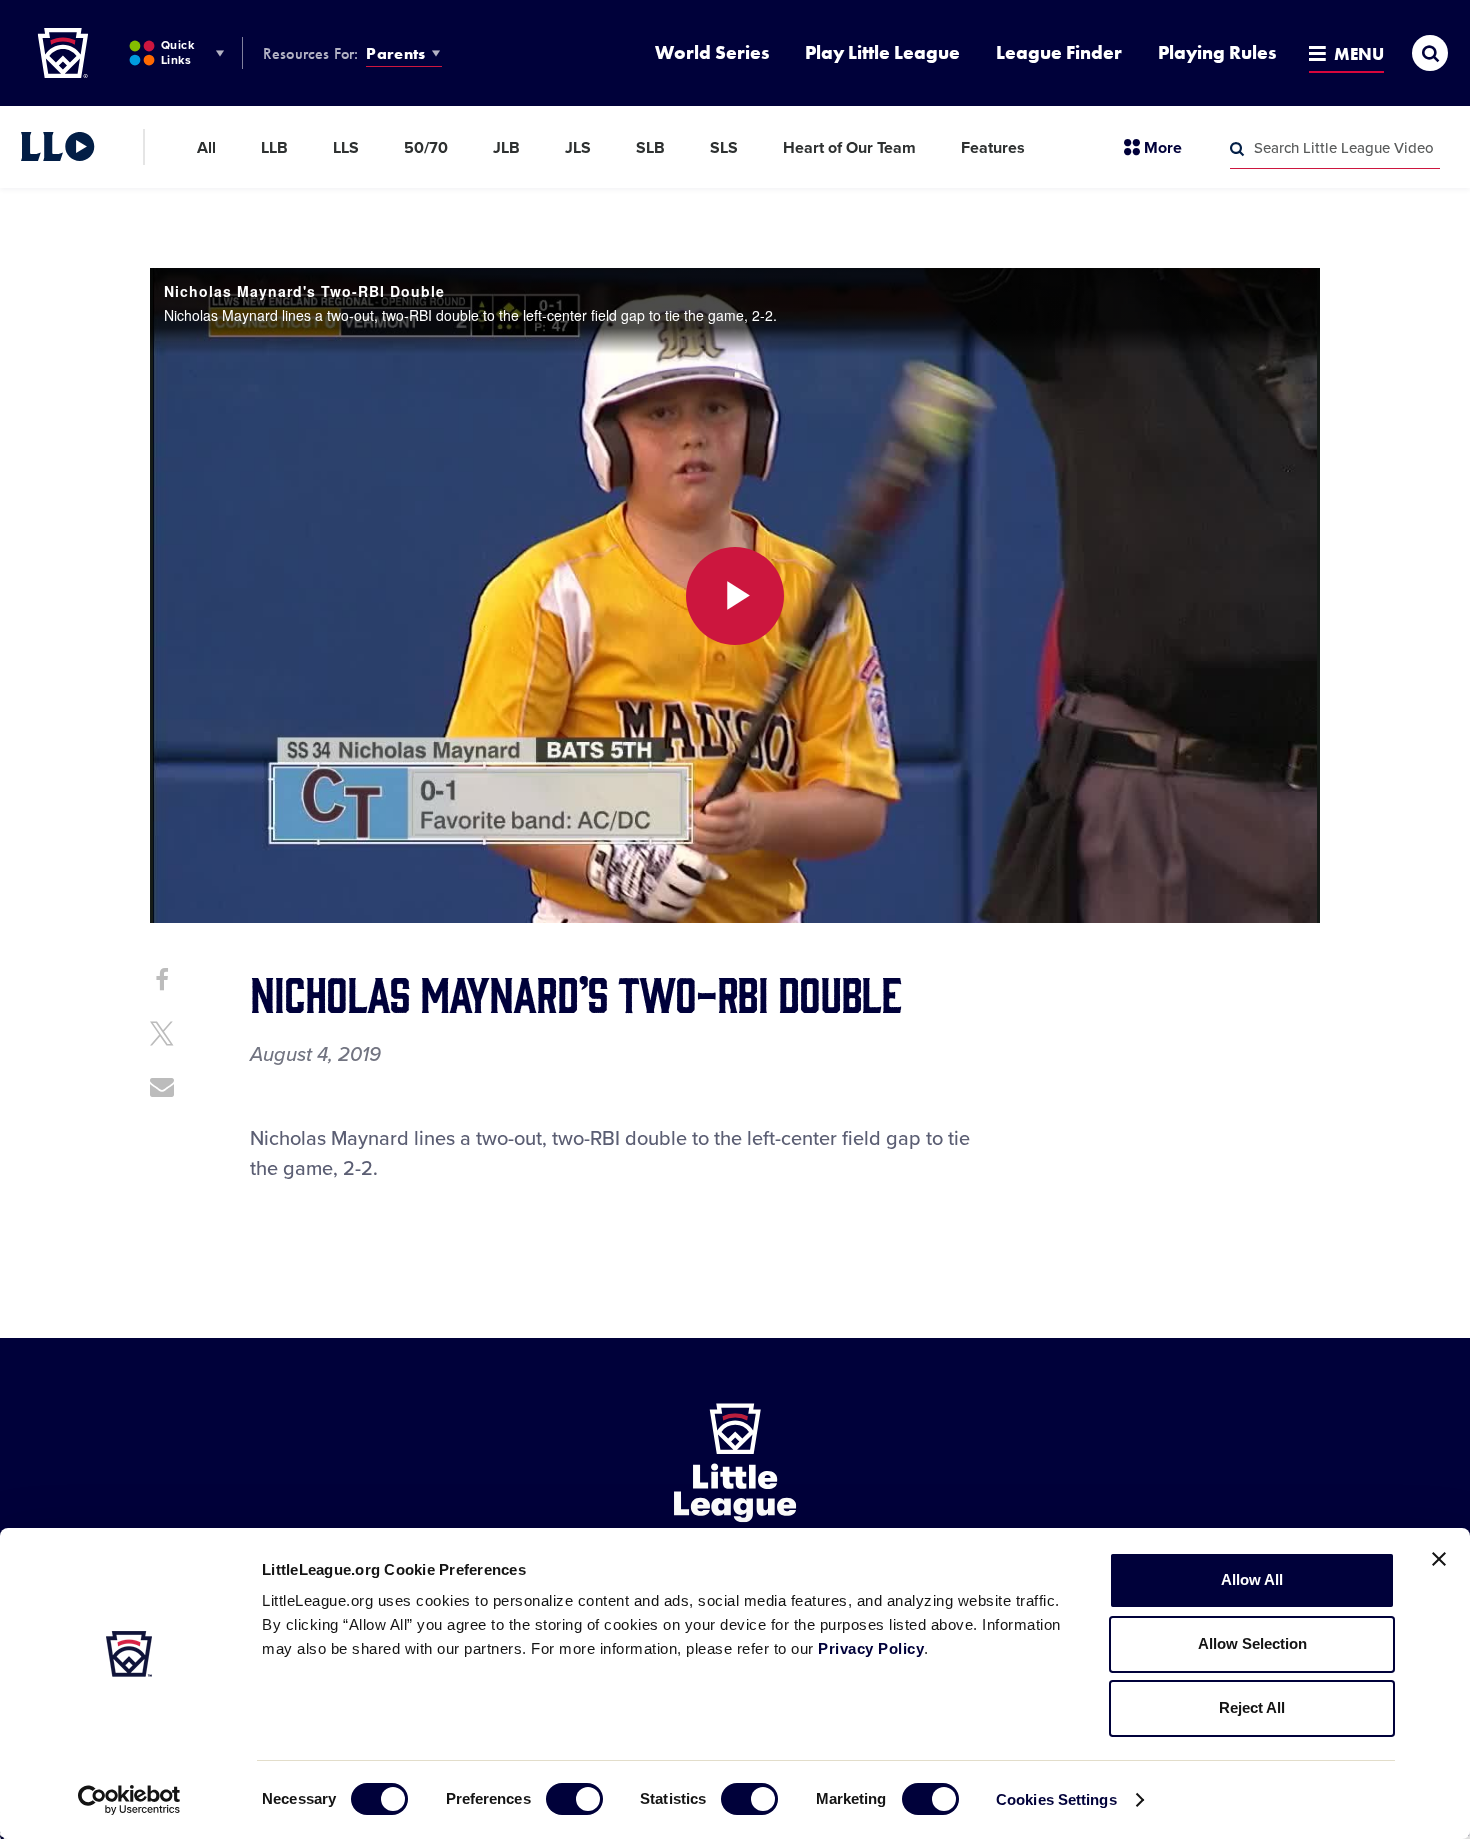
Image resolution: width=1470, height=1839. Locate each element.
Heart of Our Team (849, 148)
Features (993, 148)
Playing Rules (1217, 52)
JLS (578, 148)
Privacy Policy (871, 1648)
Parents (395, 53)
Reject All (1252, 1707)
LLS (346, 148)
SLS (724, 148)
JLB (506, 148)
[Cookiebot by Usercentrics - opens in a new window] (129, 1800)
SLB (650, 148)
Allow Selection (1252, 1643)
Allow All (1252, 1579)
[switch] (574, 1799)
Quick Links (177, 52)
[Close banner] (1439, 1559)
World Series (712, 52)
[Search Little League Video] (1237, 149)
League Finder (1059, 52)
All (206, 148)
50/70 (426, 148)
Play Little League (882, 52)
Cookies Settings (1056, 1799)
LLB (274, 148)
